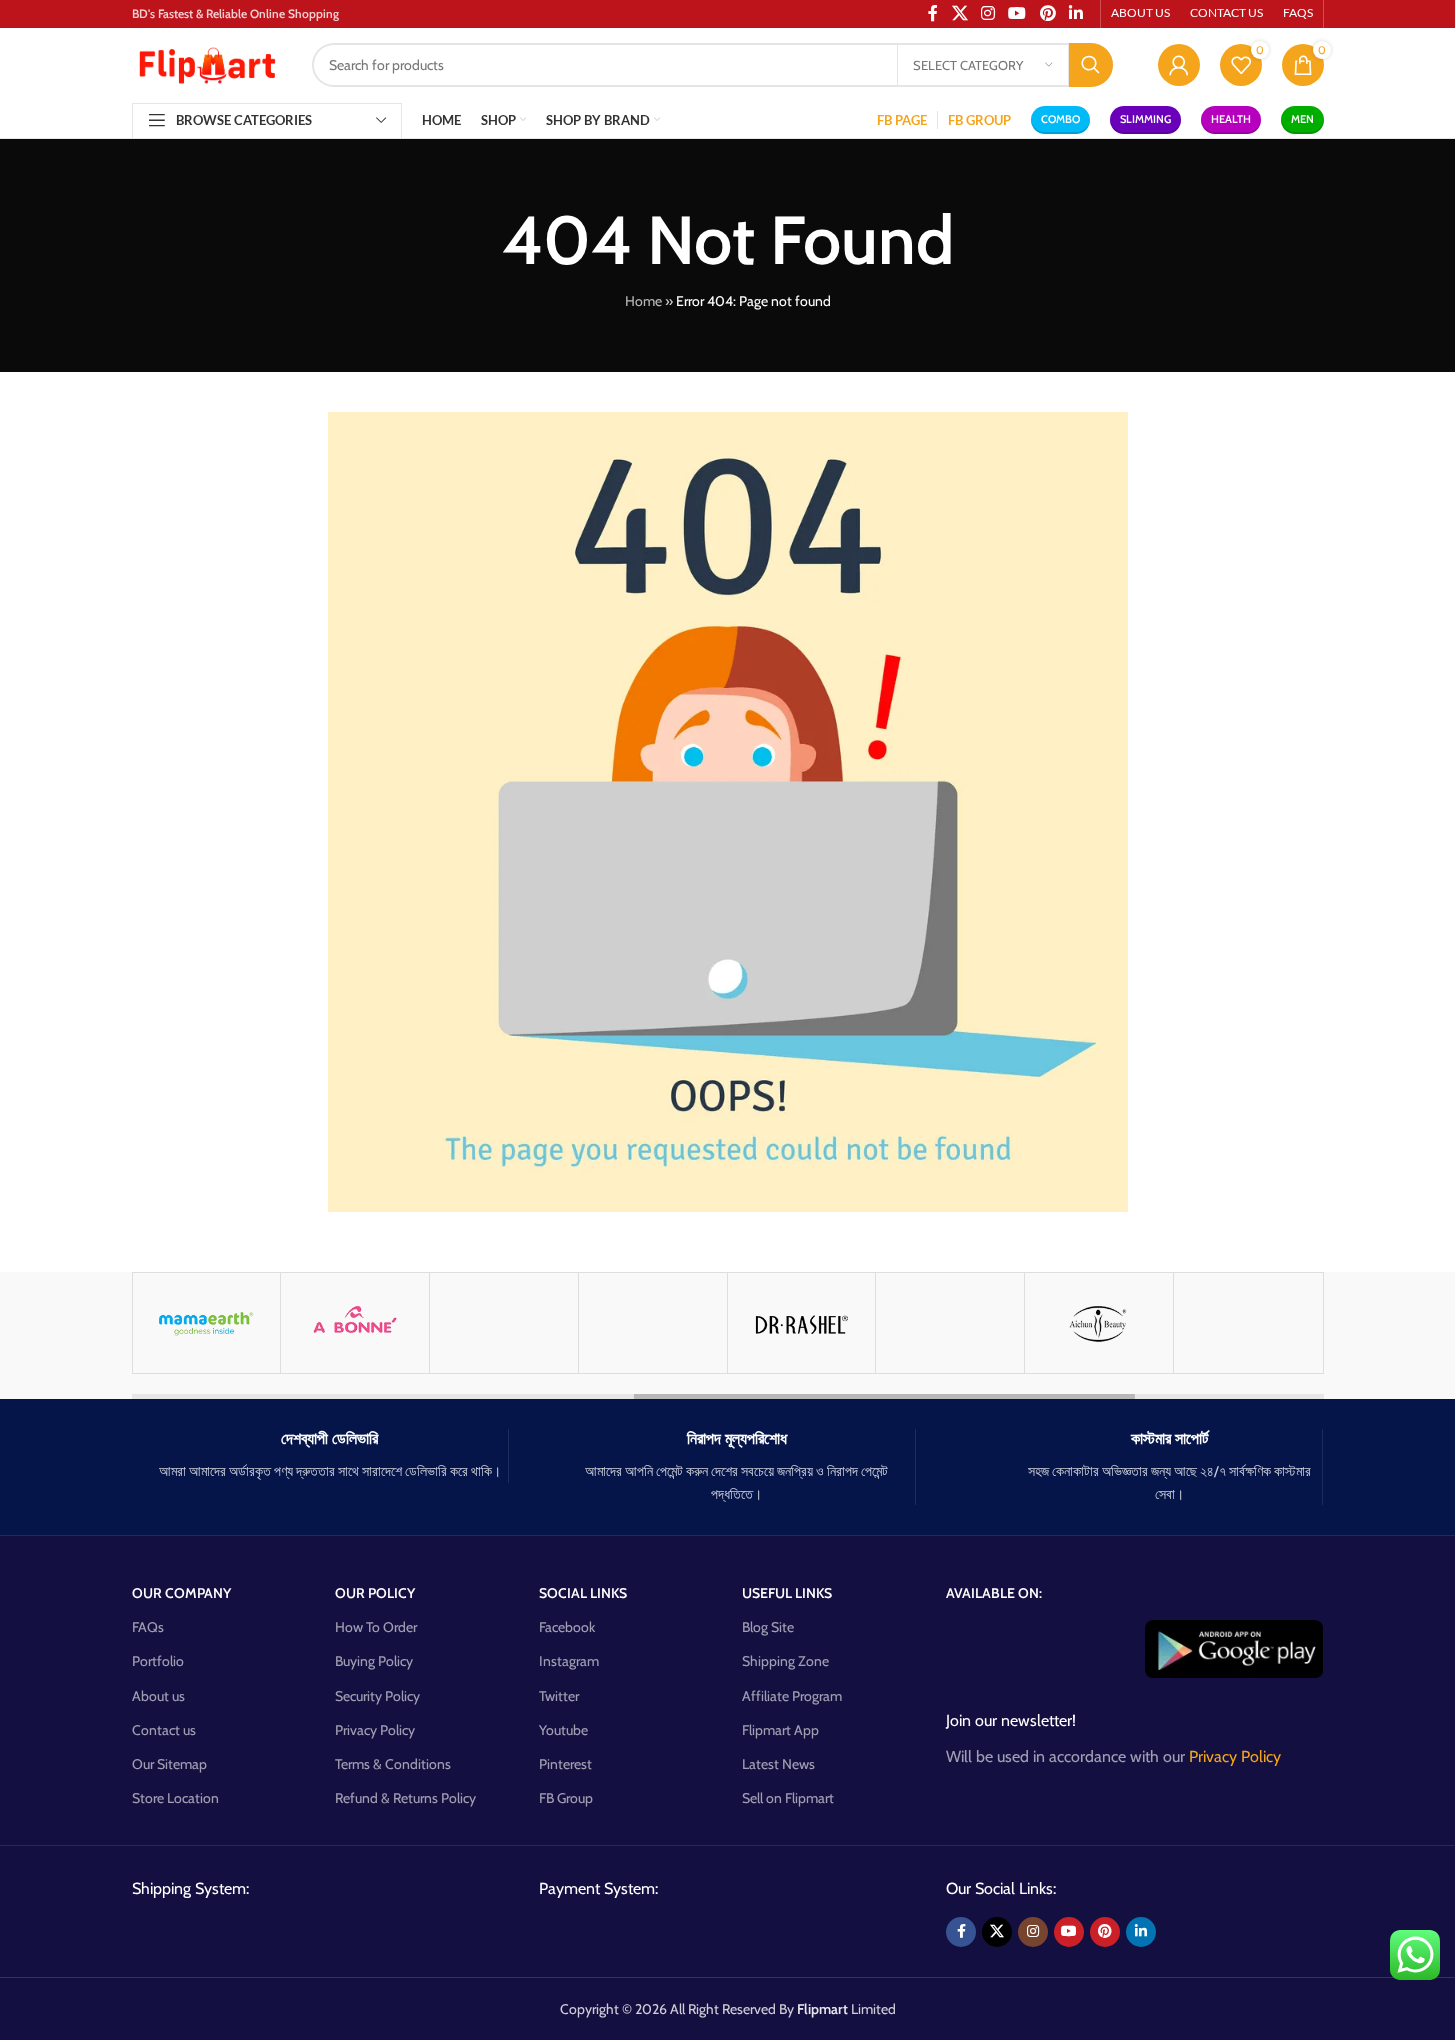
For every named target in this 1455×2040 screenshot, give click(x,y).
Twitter (559, 1696)
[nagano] (504, 1323)
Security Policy (377, 1696)
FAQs (148, 1627)
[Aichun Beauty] (1099, 1323)
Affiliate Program (792, 1696)
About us (158, 1696)
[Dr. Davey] (653, 1323)
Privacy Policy (375, 1730)
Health (1231, 119)
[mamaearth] (207, 1323)
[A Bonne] (355, 1323)
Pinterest (565, 1764)
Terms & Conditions (393, 1764)
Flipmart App (780, 1730)
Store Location (175, 1798)
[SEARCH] (1091, 65)
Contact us (164, 1730)
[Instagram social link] (1033, 1932)
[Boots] (1248, 1323)
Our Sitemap (169, 1764)
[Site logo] (207, 63)
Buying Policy (374, 1661)
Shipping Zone (785, 1661)
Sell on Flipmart (788, 1798)
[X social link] (997, 1932)
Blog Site (768, 1627)
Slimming (1145, 119)
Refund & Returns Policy (405, 1798)
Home (643, 301)
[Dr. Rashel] (802, 1323)
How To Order (376, 1627)
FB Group (566, 1798)
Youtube (563, 1730)
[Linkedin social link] (1141, 1932)
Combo (1060, 119)
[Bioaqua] (950, 1323)
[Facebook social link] (961, 1932)
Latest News (778, 1764)
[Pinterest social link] (1105, 1932)
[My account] (1179, 65)
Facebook (567, 1627)
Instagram (569, 1661)
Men (1302, 119)
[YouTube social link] (1069, 1932)
